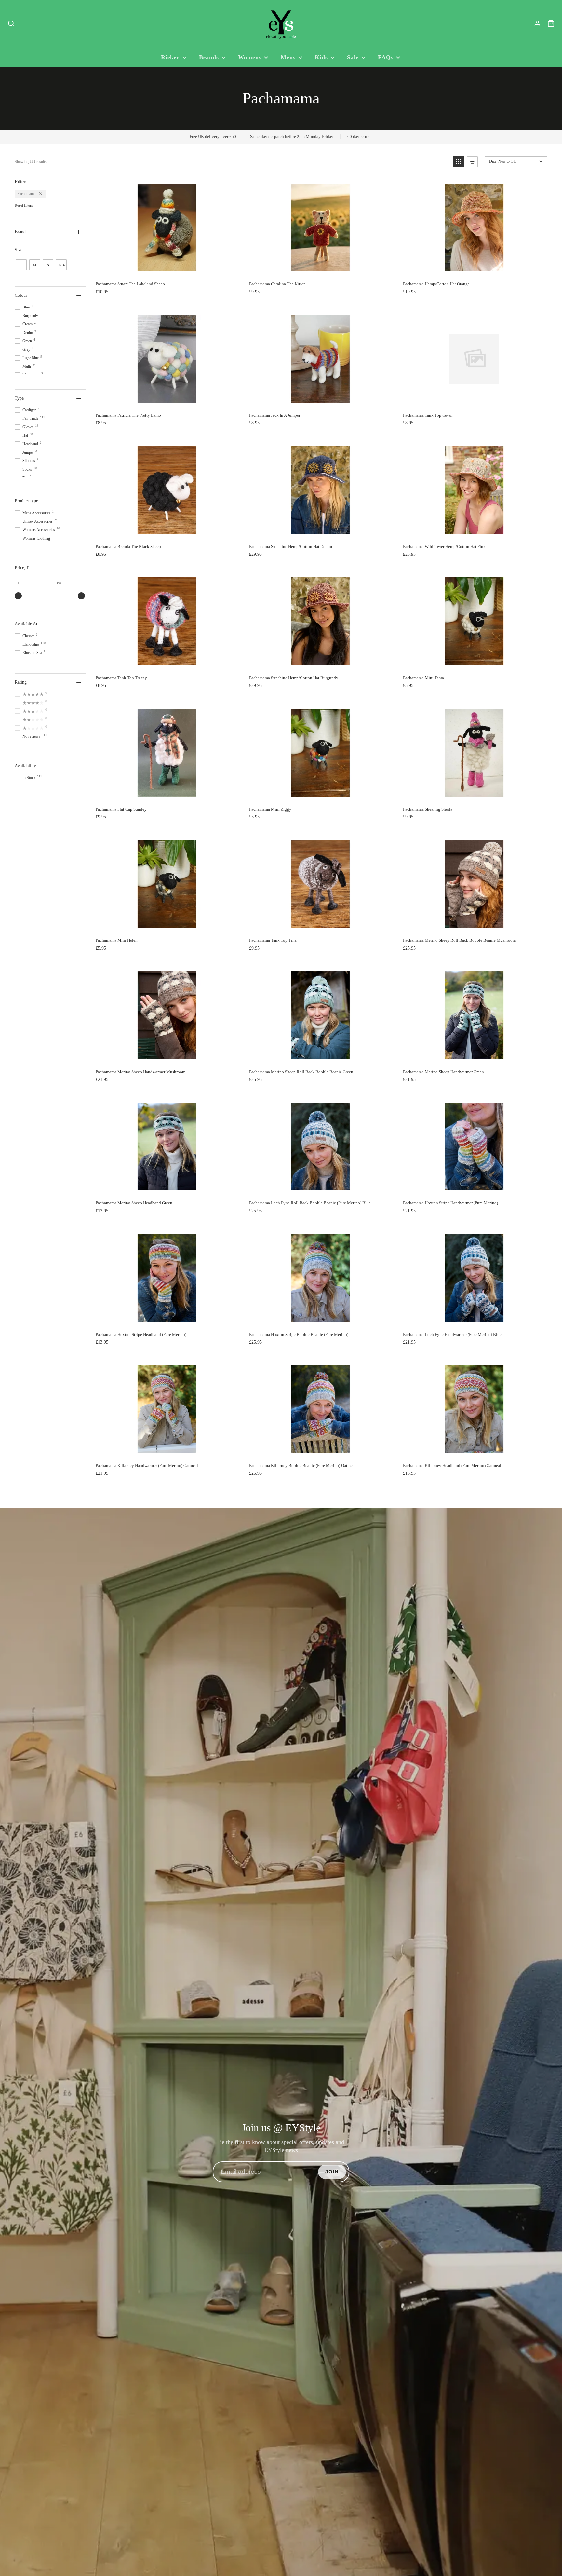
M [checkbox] (35, 265)
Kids (321, 57)
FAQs (386, 57)
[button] (459, 162)
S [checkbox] (48, 265)
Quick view (175, 271)
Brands (209, 57)
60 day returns (360, 137)
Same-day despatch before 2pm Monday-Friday (292, 137)
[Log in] (537, 24)
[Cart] (551, 24)
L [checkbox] (21, 265)
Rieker (170, 57)
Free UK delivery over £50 (213, 137)
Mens (288, 57)
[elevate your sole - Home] (281, 24)
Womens (250, 57)
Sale (353, 57)
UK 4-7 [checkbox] (61, 267)
